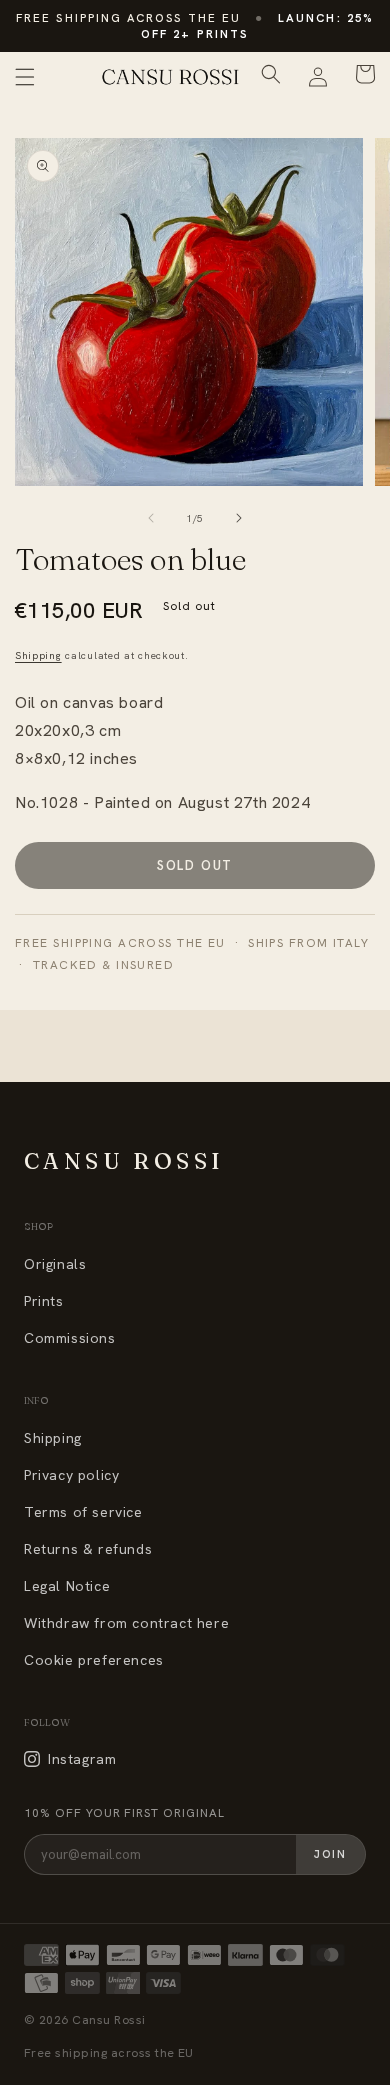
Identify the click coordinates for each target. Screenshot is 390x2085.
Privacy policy (71, 1475)
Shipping (38, 655)
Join (330, 1854)
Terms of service (83, 1512)
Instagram (82, 1759)
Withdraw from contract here (126, 1623)
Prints (44, 1301)
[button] (25, 77)
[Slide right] (239, 518)
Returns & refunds (88, 1549)
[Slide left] (151, 518)
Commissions (70, 1338)
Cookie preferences (94, 1660)
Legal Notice (67, 1586)
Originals (55, 1264)
